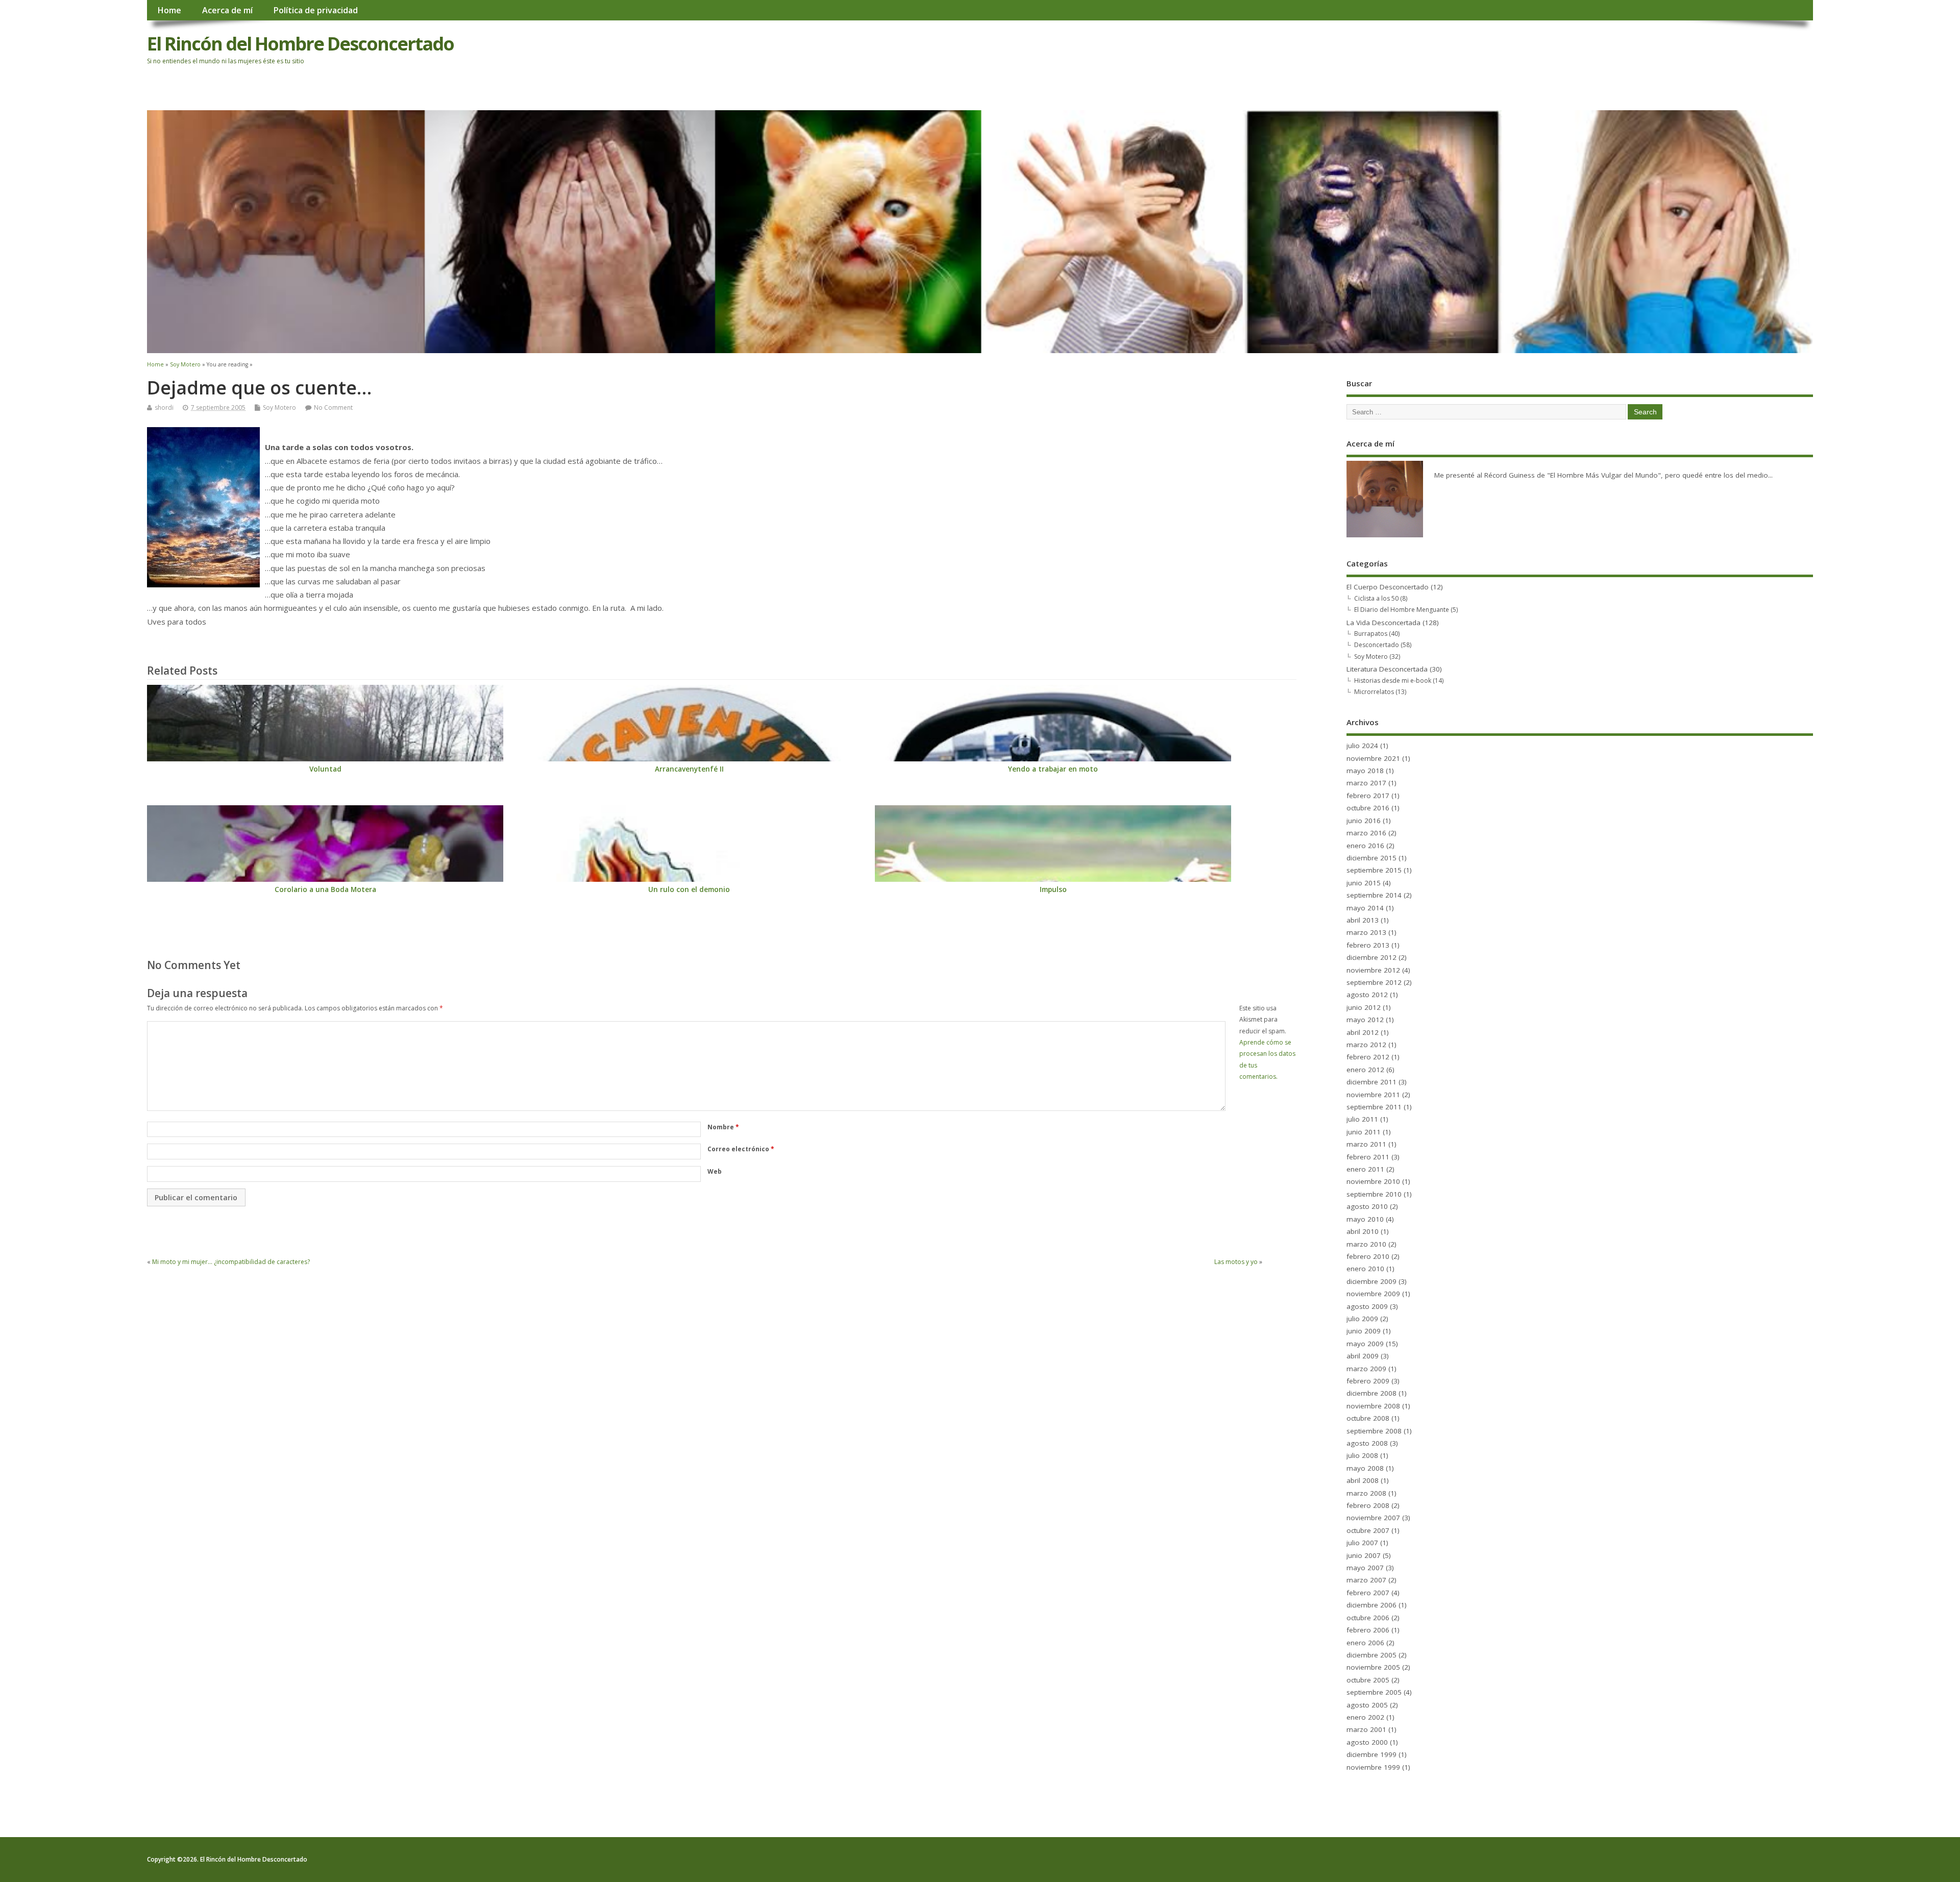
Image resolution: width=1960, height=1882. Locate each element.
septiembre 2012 (1374, 982)
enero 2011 (1365, 1169)
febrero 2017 (1368, 796)
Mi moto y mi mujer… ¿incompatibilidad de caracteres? (231, 1262)
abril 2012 (1363, 1032)
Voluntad (325, 769)
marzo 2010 (1366, 1244)
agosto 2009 (1367, 1306)
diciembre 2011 (1371, 1082)
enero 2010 (1365, 1269)
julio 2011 (1362, 1119)
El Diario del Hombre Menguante (1402, 610)
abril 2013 (1363, 920)
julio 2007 (1362, 1543)
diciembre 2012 (1371, 957)
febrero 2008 (1368, 1505)
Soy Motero (279, 407)
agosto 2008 (1367, 1443)
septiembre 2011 (1374, 1107)
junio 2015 (1364, 883)
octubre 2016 (1368, 808)
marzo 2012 (1366, 1045)
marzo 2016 (1366, 833)
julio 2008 (1362, 1455)
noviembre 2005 (1373, 1667)
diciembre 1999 (1371, 1754)
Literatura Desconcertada (1387, 669)
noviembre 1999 (1373, 1767)
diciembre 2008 (1371, 1393)
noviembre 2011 (1373, 1095)
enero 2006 (1365, 1643)
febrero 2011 (1368, 1157)
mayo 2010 (1365, 1219)
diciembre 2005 (1371, 1655)
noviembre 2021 (1373, 758)
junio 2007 (1364, 1555)
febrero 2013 (1368, 945)
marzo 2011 (1366, 1144)
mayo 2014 (1365, 908)
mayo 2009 (1365, 1344)
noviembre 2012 (1373, 970)
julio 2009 (1362, 1319)
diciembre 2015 (1371, 858)
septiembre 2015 (1374, 870)
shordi (164, 407)
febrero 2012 (1368, 1057)
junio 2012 (1364, 1007)
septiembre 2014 (1374, 895)
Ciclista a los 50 (1376, 598)
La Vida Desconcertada (1383, 623)
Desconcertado (1377, 645)
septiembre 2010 (1374, 1194)
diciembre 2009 (1371, 1281)
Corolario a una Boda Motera (325, 889)
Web (715, 1171)
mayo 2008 (1365, 1468)
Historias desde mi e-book (1393, 680)
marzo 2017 (1366, 783)
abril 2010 (1363, 1231)
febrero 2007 (1368, 1593)
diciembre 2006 (1371, 1605)
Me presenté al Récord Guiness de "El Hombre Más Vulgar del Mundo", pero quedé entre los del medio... (1603, 475)
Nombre (723, 1127)
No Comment (333, 407)
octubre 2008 (1368, 1418)
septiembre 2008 (1374, 1431)
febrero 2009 (1368, 1381)
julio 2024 (1362, 746)
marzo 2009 (1366, 1369)
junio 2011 (1364, 1132)
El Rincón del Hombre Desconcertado (300, 44)
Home (169, 10)
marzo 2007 (1366, 1580)
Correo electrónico (741, 1149)
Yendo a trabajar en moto (1053, 769)
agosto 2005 (1367, 1705)
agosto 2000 (1367, 1742)
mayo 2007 (1365, 1568)
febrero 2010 (1368, 1256)
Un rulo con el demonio (689, 889)
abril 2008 (1363, 1480)
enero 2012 (1365, 1070)
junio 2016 (1364, 821)
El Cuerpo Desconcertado (1388, 587)
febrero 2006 (1368, 1630)
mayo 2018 (1365, 771)
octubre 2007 (1368, 1530)
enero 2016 (1365, 846)
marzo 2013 (1366, 932)
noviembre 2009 (1373, 1294)
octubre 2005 (1368, 1680)
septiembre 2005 (1374, 1692)
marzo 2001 (1366, 1729)
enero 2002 (1365, 1717)
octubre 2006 (1368, 1618)
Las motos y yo (1236, 1262)
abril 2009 (1363, 1356)
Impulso (1053, 889)
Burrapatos (1371, 634)
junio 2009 (1364, 1331)
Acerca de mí (227, 10)
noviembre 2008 (1373, 1406)
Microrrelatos (1374, 692)
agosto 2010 (1367, 1206)
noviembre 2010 (1373, 1181)
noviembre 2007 (1373, 1518)
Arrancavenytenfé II (689, 769)
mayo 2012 (1365, 1020)
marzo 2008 (1366, 1493)
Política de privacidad (315, 10)
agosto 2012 (1367, 995)
